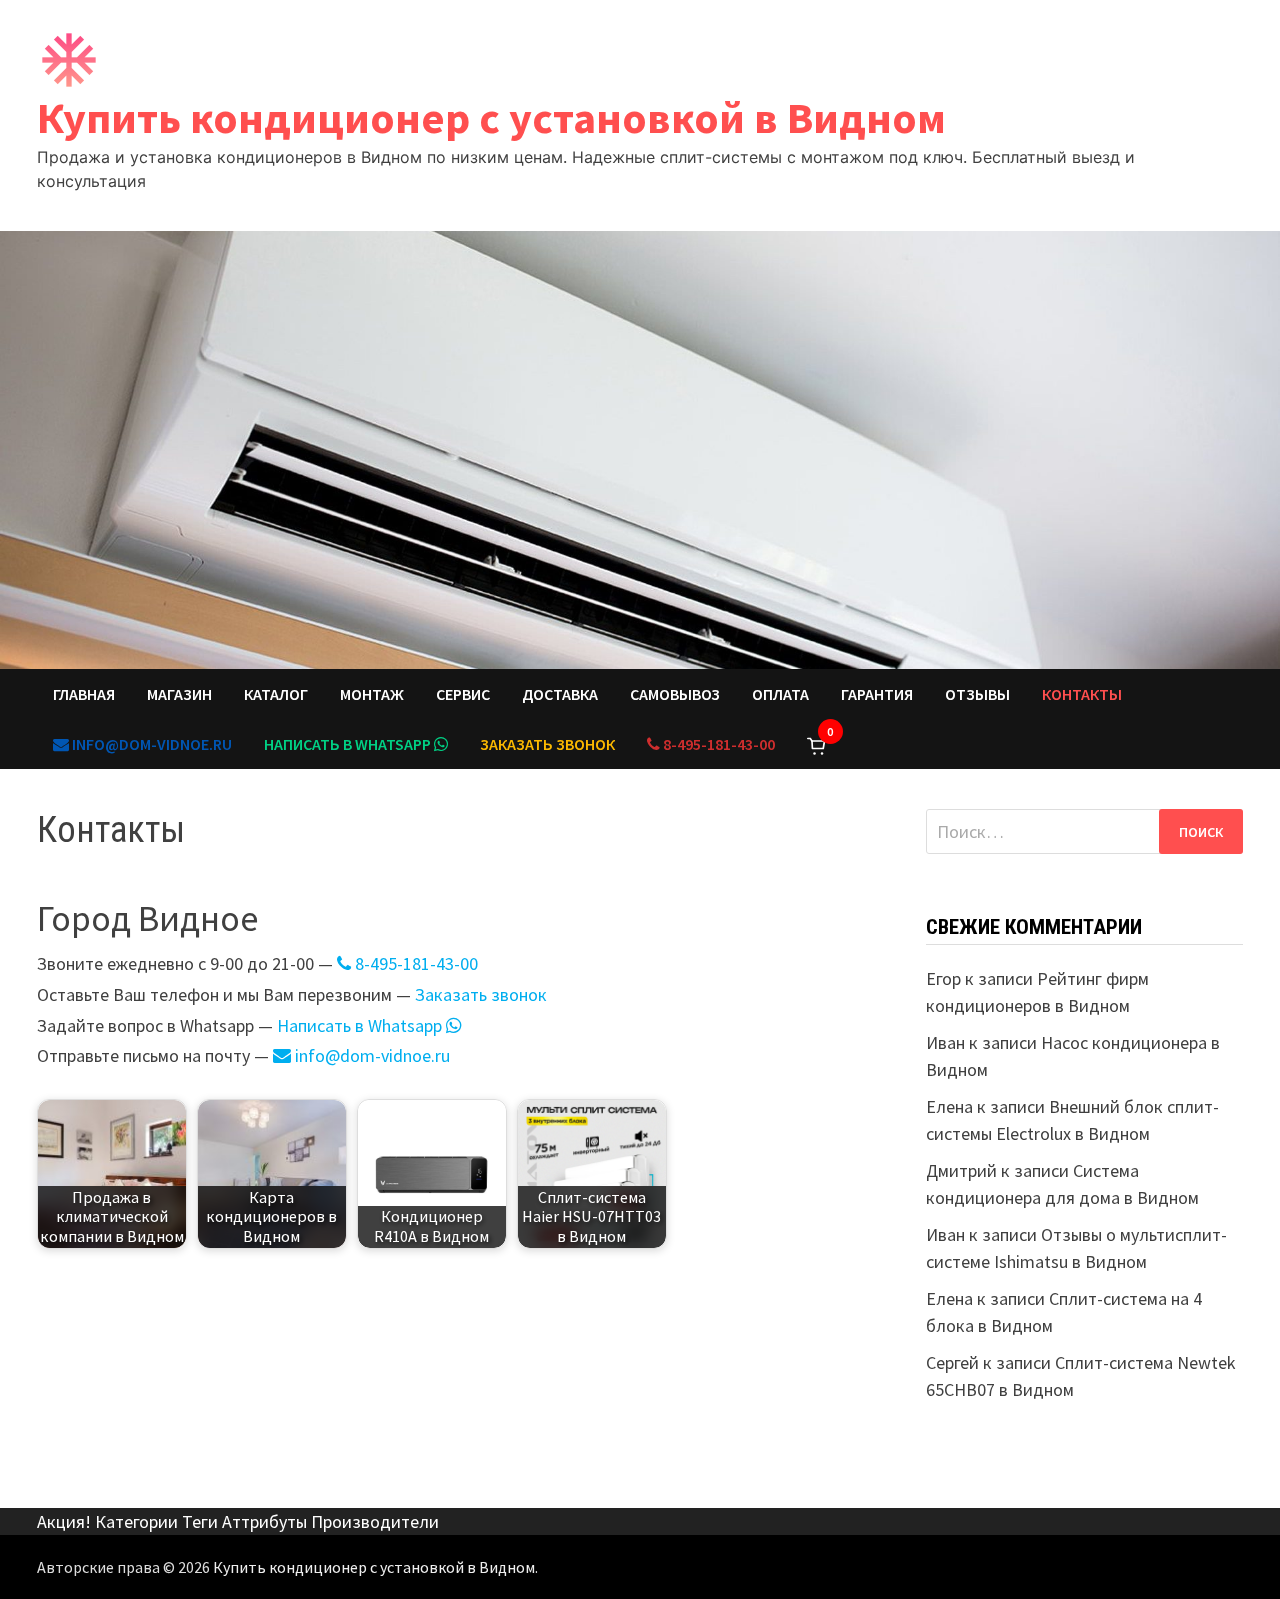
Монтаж (372, 694)
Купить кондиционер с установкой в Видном (491, 117)
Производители (375, 1521)
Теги (200, 1521)
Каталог (276, 694)
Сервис (463, 694)
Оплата (780, 694)
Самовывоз (675, 694)
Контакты (1082, 694)
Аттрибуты (264, 1521)
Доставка (560, 694)
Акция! (64, 1521)
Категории (136, 1521)
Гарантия (877, 694)
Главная (84, 694)
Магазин (179, 694)
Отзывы (977, 694)
